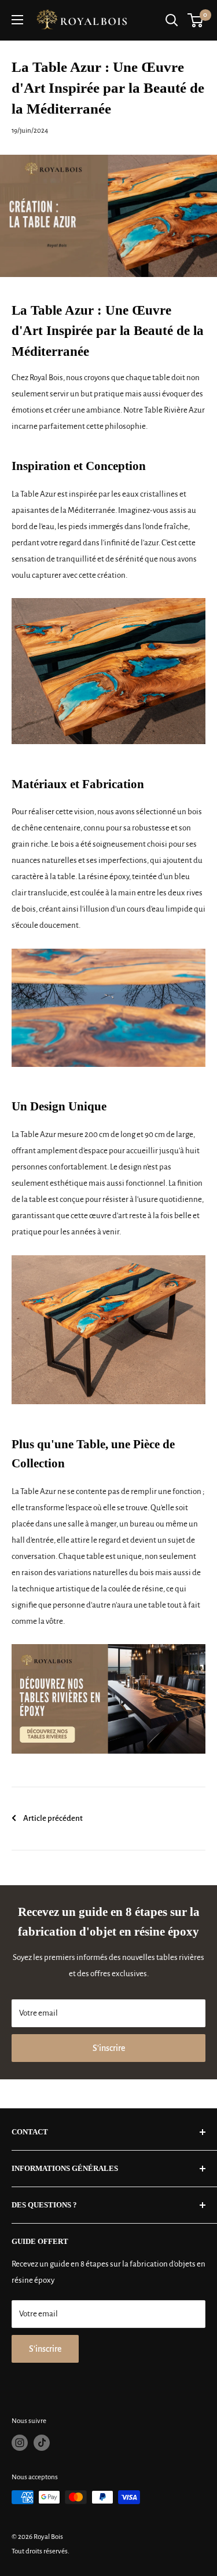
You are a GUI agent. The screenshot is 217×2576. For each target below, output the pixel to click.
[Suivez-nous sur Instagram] (20, 2443)
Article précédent (53, 1818)
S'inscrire (109, 2048)
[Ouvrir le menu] (17, 20)
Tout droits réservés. (41, 2551)
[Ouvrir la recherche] (172, 20)
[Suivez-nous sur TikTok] (42, 2443)
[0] (196, 20)
